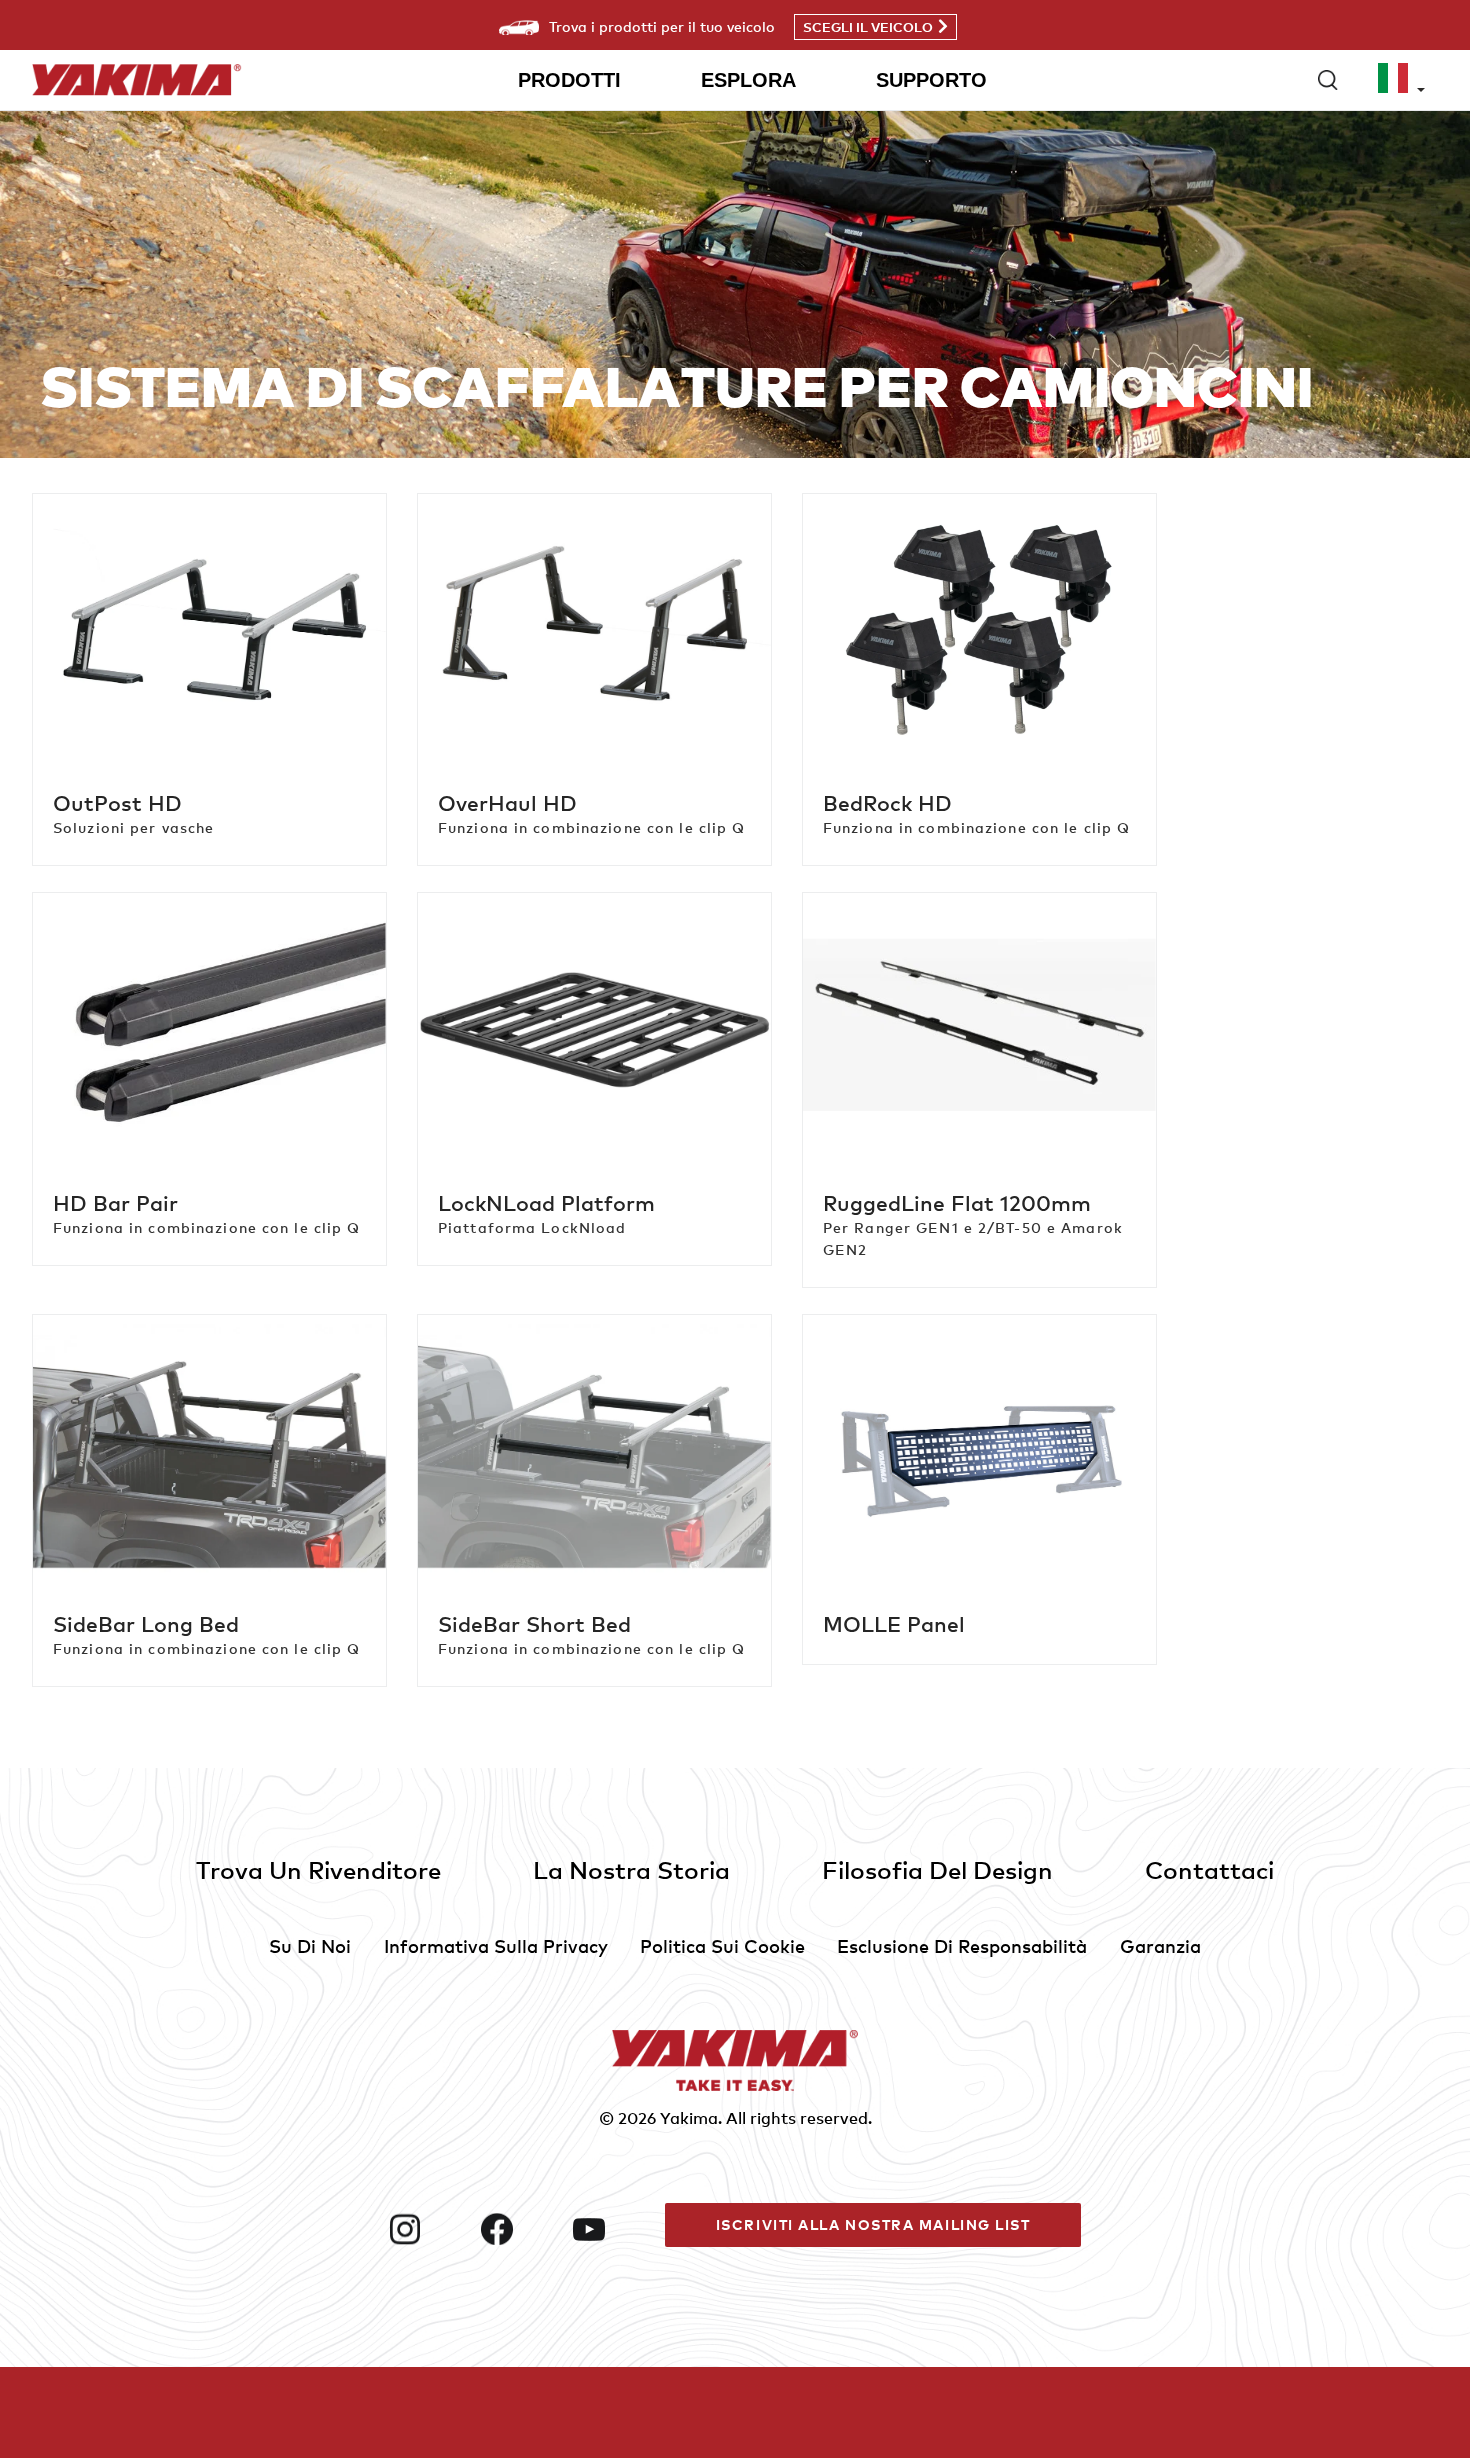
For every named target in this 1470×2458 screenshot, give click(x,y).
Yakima (689, 2118)
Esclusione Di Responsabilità (962, 1945)
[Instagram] (427, 2229)
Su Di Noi (310, 1945)
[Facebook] (519, 2229)
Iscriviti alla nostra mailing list (873, 2224)
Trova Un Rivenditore (318, 1869)
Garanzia (1160, 1945)
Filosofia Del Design (937, 1869)
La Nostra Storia (631, 1869)
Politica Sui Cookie (722, 1945)
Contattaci (1209, 1869)
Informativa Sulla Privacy (496, 1945)
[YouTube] (611, 2229)
